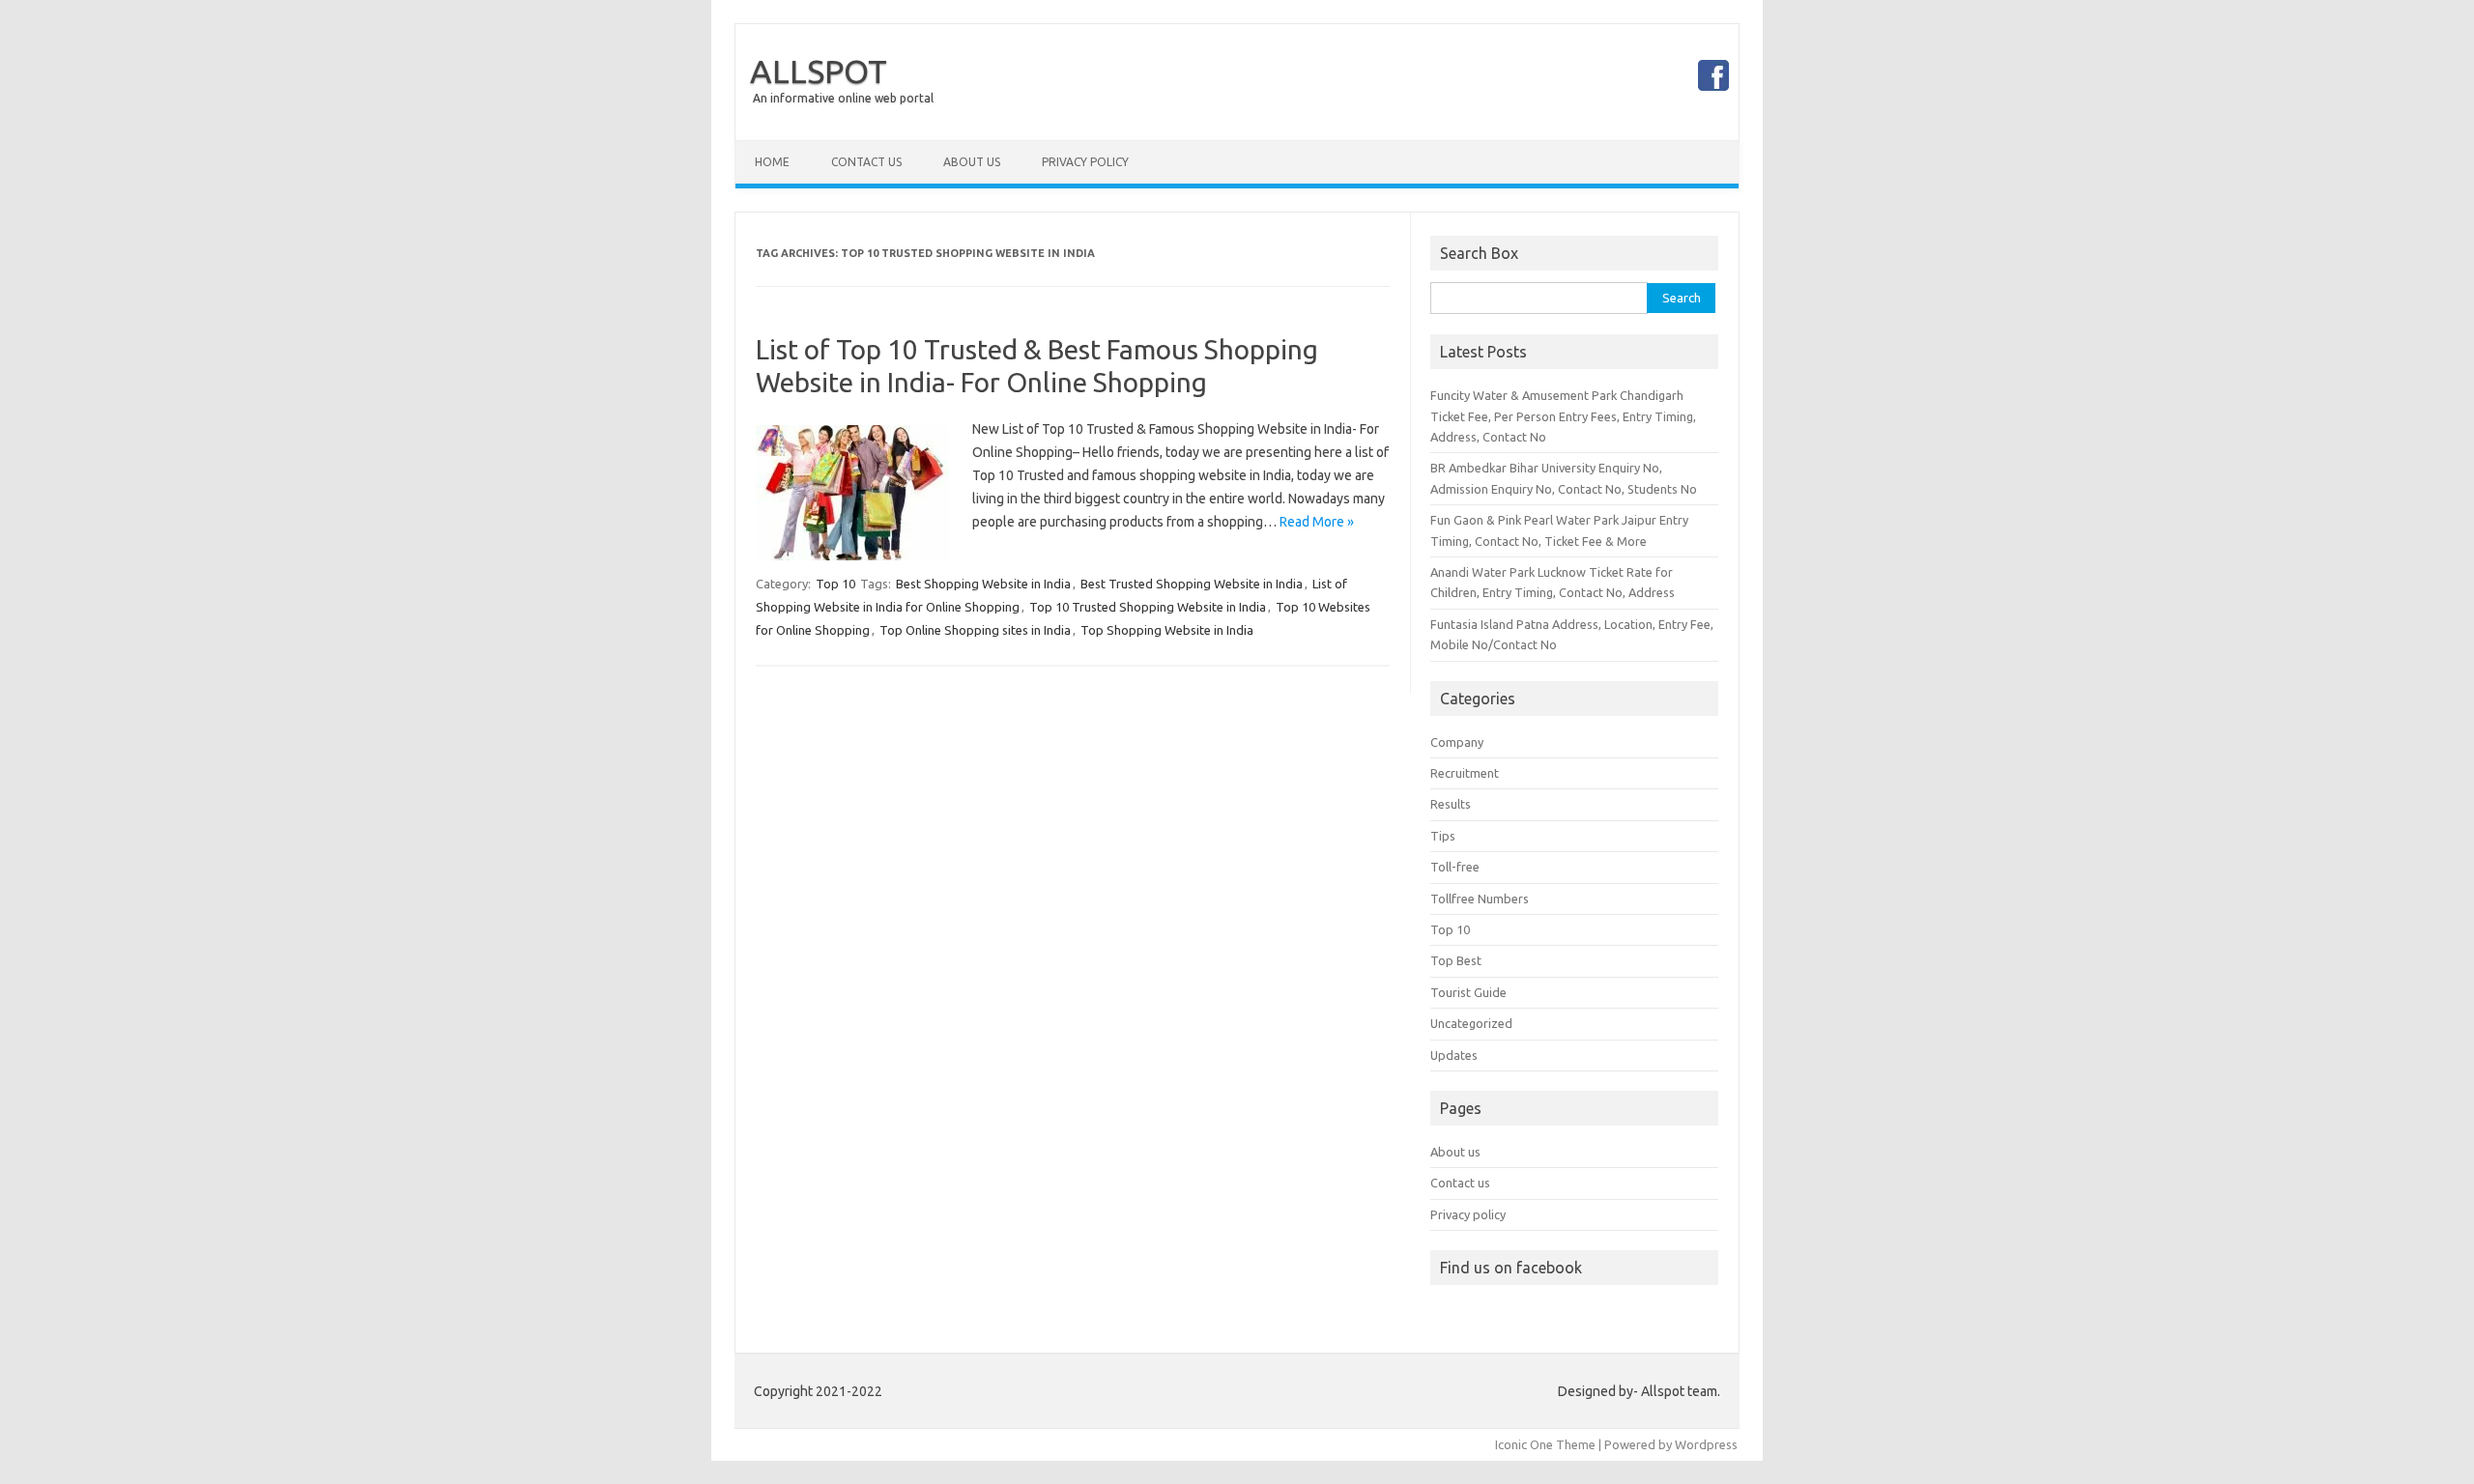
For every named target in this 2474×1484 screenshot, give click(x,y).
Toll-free (1455, 867)
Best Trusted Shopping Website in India (1192, 584)
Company (1457, 742)
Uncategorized (1471, 1023)
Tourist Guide (1468, 992)
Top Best (1456, 960)
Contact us (1460, 1183)
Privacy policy (1468, 1214)
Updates (1454, 1055)
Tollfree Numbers (1480, 899)
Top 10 (835, 584)
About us (1455, 1152)
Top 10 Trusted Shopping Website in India (1148, 607)
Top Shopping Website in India (1167, 630)
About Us (972, 162)
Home (772, 162)
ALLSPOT (819, 71)
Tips (1443, 836)
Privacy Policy (1085, 162)
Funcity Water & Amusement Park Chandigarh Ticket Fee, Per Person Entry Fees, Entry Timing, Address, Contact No (1563, 416)
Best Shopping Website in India (983, 584)
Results (1451, 804)
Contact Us (866, 162)
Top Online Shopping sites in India (975, 630)
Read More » (1317, 522)
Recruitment (1465, 773)
